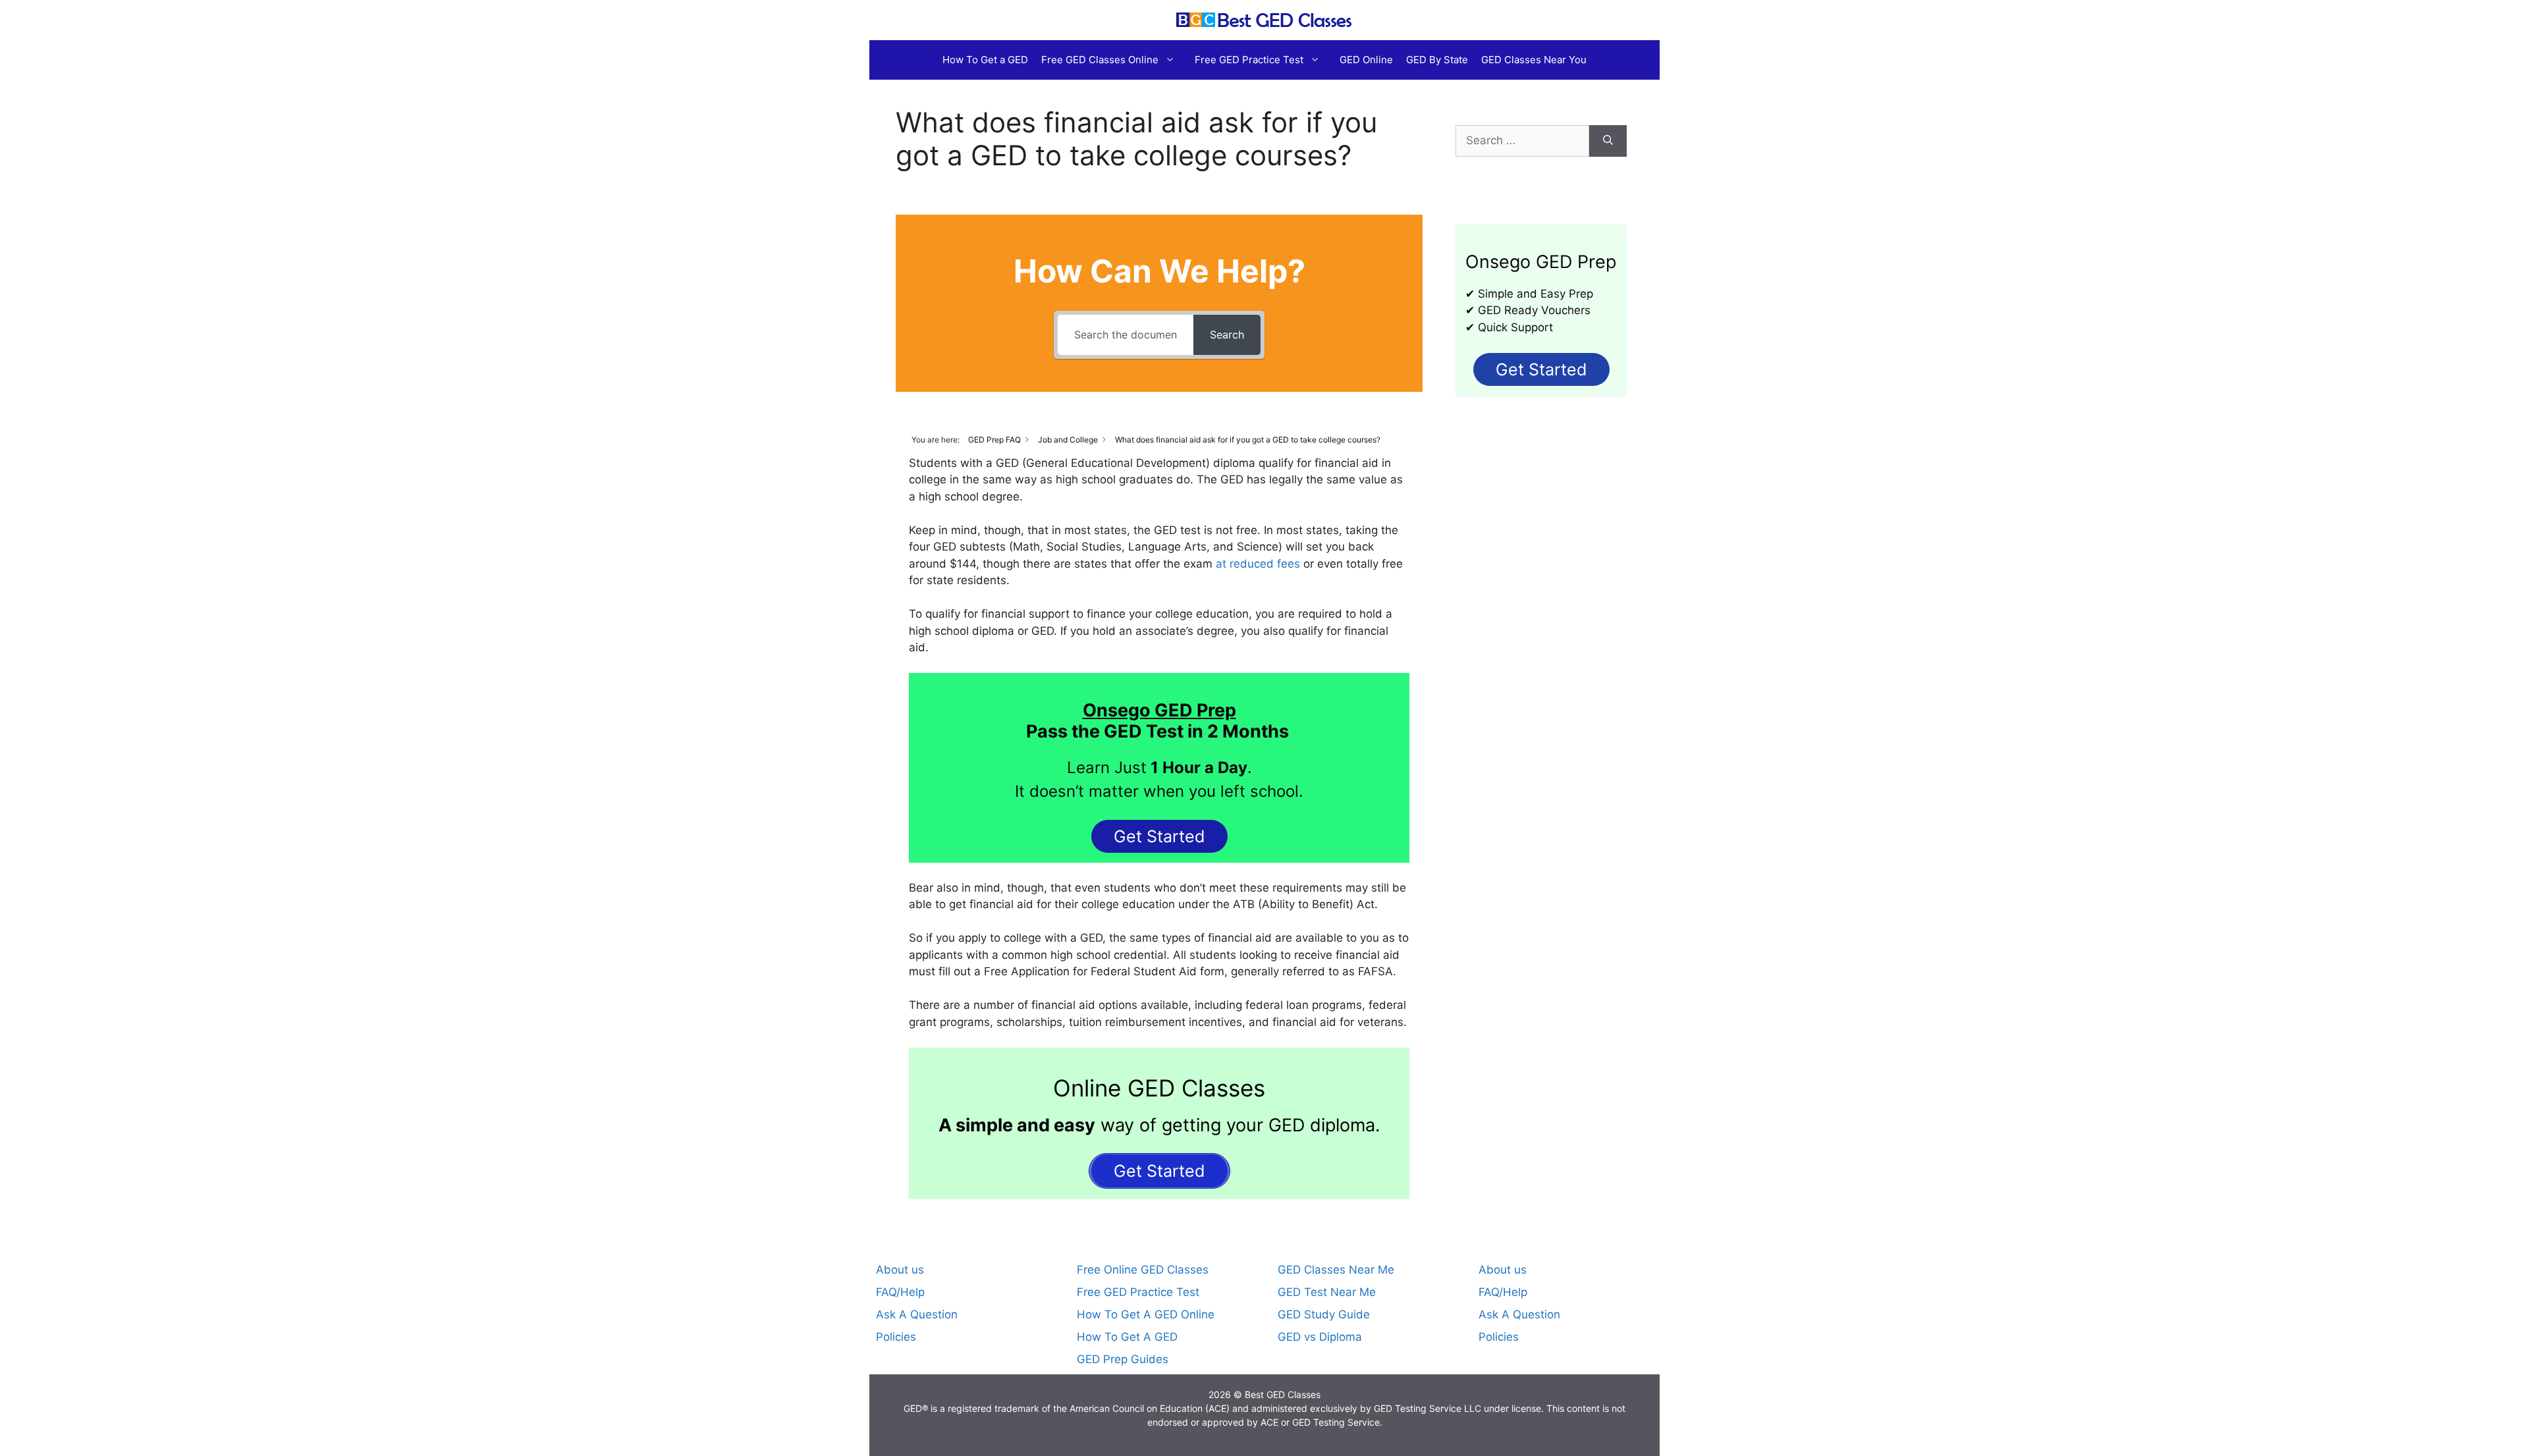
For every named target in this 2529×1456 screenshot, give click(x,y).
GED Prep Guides (1123, 1359)
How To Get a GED (985, 60)
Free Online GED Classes (1143, 1270)
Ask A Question (917, 1314)
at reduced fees (1258, 564)
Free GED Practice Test (1249, 60)
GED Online (1366, 60)
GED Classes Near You (1534, 60)
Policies (896, 1337)
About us (900, 1270)
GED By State (1437, 60)
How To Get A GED (1127, 1337)
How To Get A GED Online (1146, 1314)
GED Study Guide (1324, 1314)
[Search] (1608, 141)
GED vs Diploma (1320, 1337)
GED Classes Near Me (1336, 1270)
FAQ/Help (900, 1292)
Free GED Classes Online (1100, 60)
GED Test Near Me (1327, 1292)
